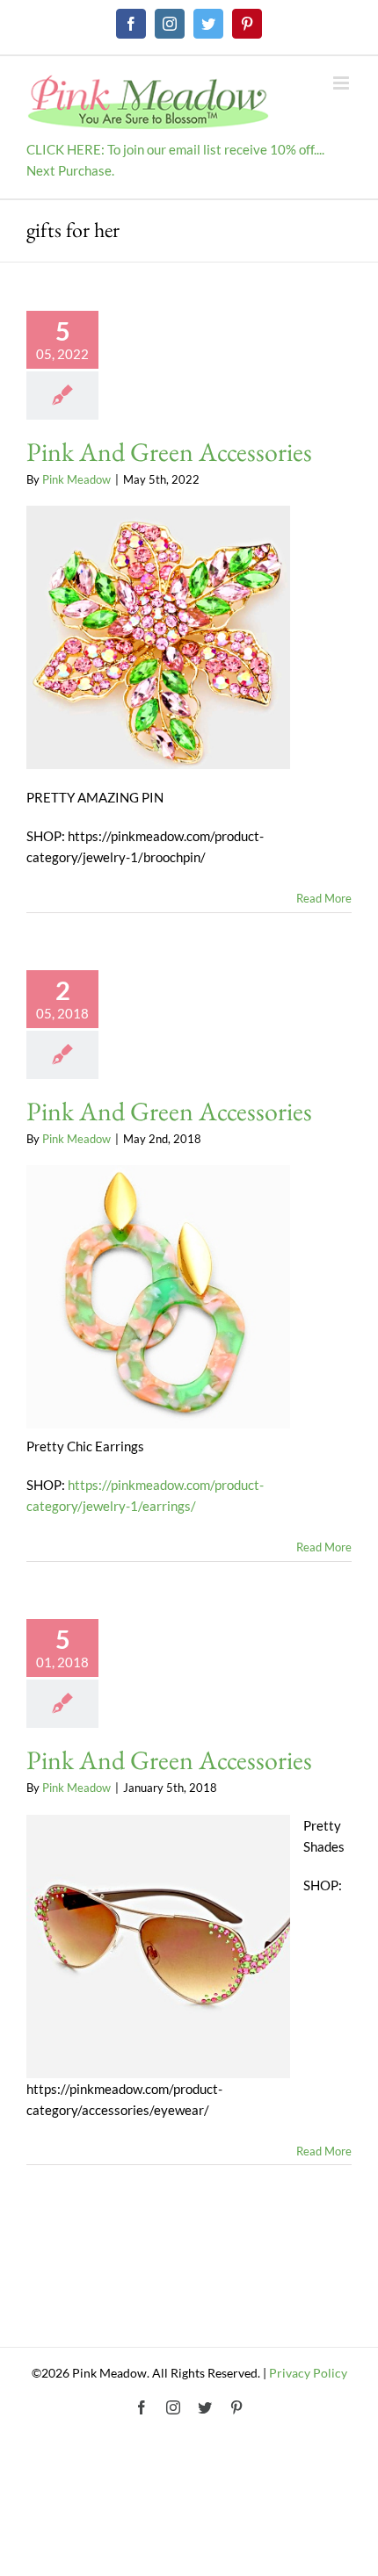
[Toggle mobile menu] (342, 83)
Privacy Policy (308, 2373)
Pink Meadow (76, 479)
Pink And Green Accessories (169, 452)
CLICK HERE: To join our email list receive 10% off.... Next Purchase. (175, 160)
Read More (324, 898)
